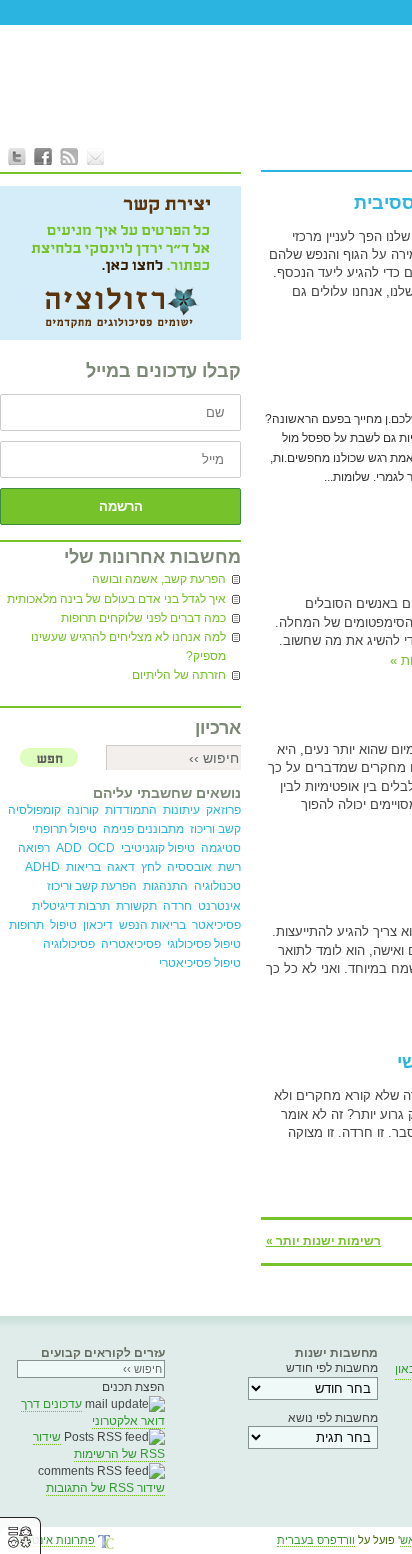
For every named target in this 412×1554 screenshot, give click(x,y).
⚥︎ (20, 1537)
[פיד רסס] (69, 156)
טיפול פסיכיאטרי (200, 963)
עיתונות (181, 810)
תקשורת (136, 906)
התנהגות (165, 886)
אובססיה (189, 867)
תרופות (26, 925)
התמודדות (131, 810)
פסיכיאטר (216, 925)
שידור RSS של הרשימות (99, 1445)
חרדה (177, 906)
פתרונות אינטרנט (55, 1540)
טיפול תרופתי (64, 829)
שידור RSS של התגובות (105, 1488)
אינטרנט (219, 906)
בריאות (83, 867)
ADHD (42, 867)
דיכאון (98, 925)
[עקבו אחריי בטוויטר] (17, 156)
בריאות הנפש (152, 925)
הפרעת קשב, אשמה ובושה (159, 579)
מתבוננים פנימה (143, 829)
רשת (229, 867)
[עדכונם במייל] (95, 156)
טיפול (63, 925)
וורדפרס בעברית (316, 1540)
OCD (101, 848)
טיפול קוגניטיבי (158, 848)
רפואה (34, 848)
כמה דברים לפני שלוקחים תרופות (143, 618)
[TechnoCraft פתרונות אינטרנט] (106, 1543)
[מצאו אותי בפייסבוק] (43, 156)
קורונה (83, 810)
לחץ (151, 867)
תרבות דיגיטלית (71, 906)
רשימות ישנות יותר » (323, 1241)
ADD (69, 848)
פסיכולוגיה (69, 944)
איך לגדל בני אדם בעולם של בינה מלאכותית (116, 599)
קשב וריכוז (215, 829)
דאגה (121, 867)
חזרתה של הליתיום (179, 675)
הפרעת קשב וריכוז (92, 886)
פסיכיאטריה (131, 944)
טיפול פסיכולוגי (204, 944)
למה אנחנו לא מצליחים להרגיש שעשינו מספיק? (128, 646)
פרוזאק (223, 810)
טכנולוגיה (217, 886)
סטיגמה (221, 848)
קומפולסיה (34, 810)
